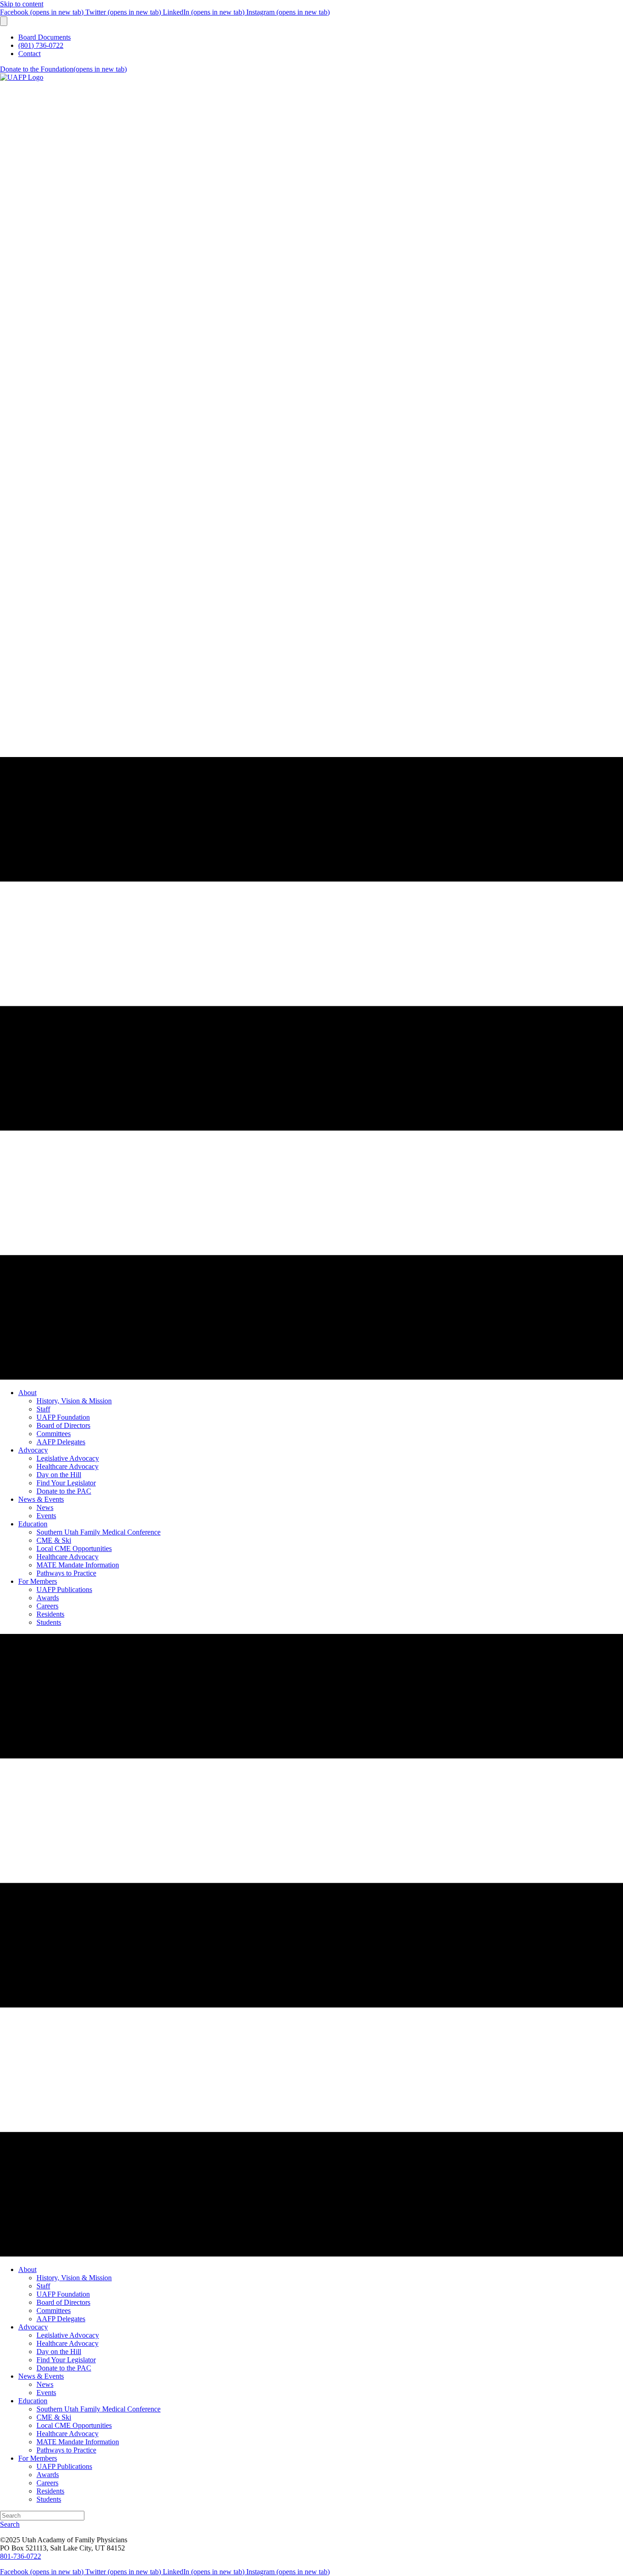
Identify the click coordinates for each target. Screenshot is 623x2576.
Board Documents (44, 37)
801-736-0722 (21, 2556)
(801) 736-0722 (41, 45)
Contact (29, 54)
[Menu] (4, 21)
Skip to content (22, 4)
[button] (10, 2524)
